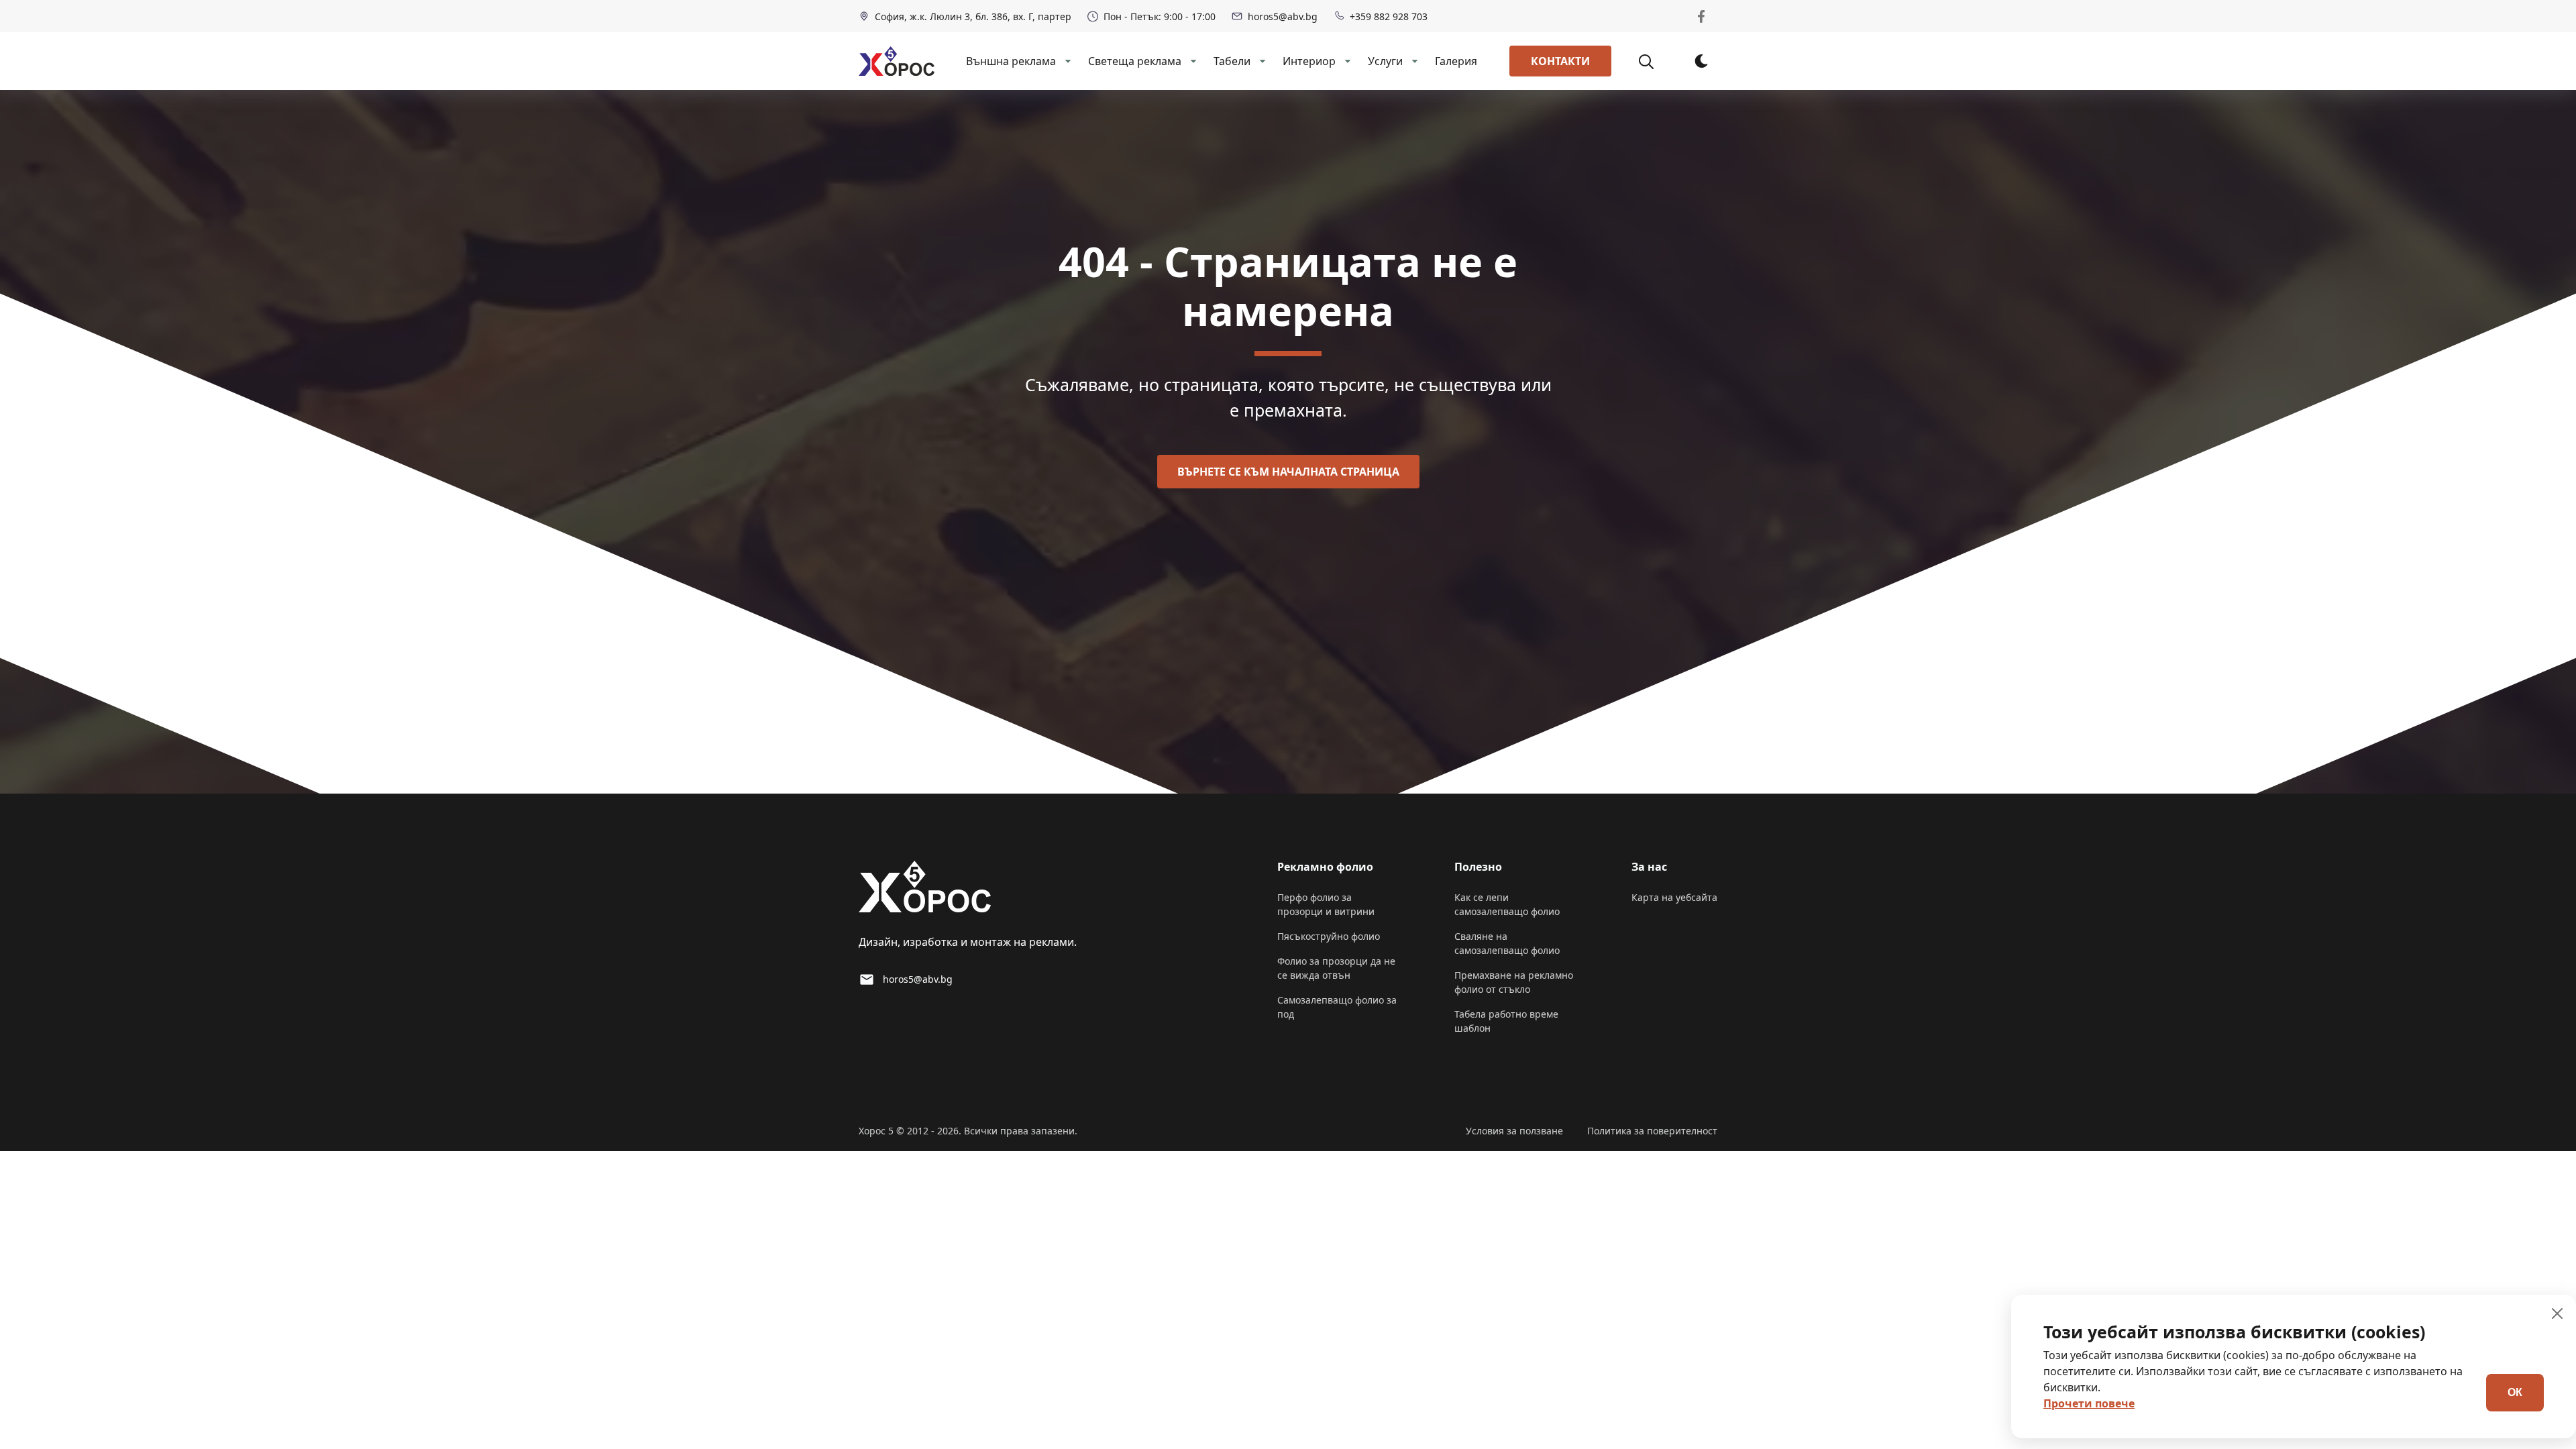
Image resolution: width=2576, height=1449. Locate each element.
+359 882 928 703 (1389, 16)
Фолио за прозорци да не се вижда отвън (1336, 968)
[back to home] (897, 61)
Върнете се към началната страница (1288, 472)
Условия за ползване (1514, 1131)
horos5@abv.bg (1283, 16)
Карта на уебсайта (1674, 897)
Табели (1232, 61)
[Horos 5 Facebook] (1701, 16)
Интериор (1309, 61)
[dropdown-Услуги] (1413, 61)
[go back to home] (925, 889)
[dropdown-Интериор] (1346, 61)
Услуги (1385, 61)
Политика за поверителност (1652, 1131)
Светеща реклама (1135, 61)
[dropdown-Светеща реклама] (1192, 61)
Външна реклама (1011, 61)
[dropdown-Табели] (1261, 61)
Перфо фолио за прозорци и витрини (1326, 904)
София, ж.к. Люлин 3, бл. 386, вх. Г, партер (973, 16)
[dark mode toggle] (1701, 61)
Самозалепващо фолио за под (1337, 1007)
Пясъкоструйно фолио (1329, 936)
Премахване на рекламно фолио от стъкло (1514, 982)
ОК (2515, 1392)
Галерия (1456, 61)
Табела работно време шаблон (1506, 1021)
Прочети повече (2089, 1403)
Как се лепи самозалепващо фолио (1507, 904)
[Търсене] (1654, 61)
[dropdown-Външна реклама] (1067, 61)
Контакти (1560, 61)
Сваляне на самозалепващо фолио (1507, 943)
